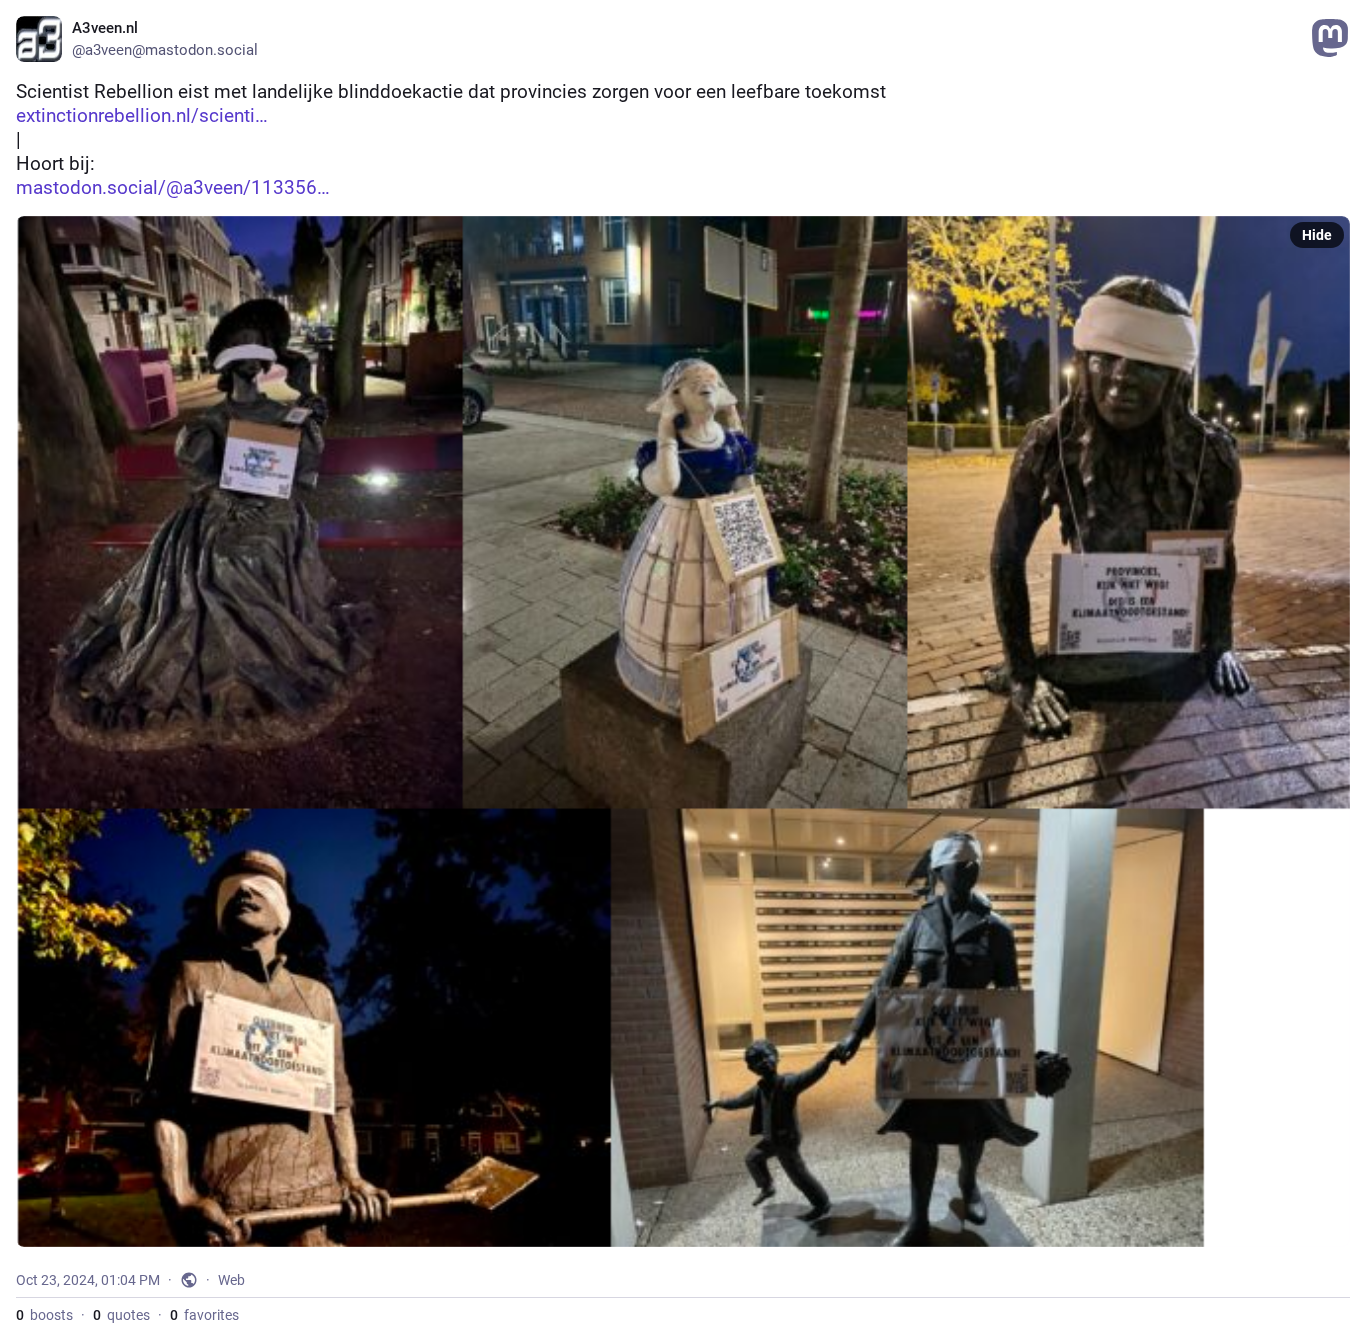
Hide (1317, 235)
